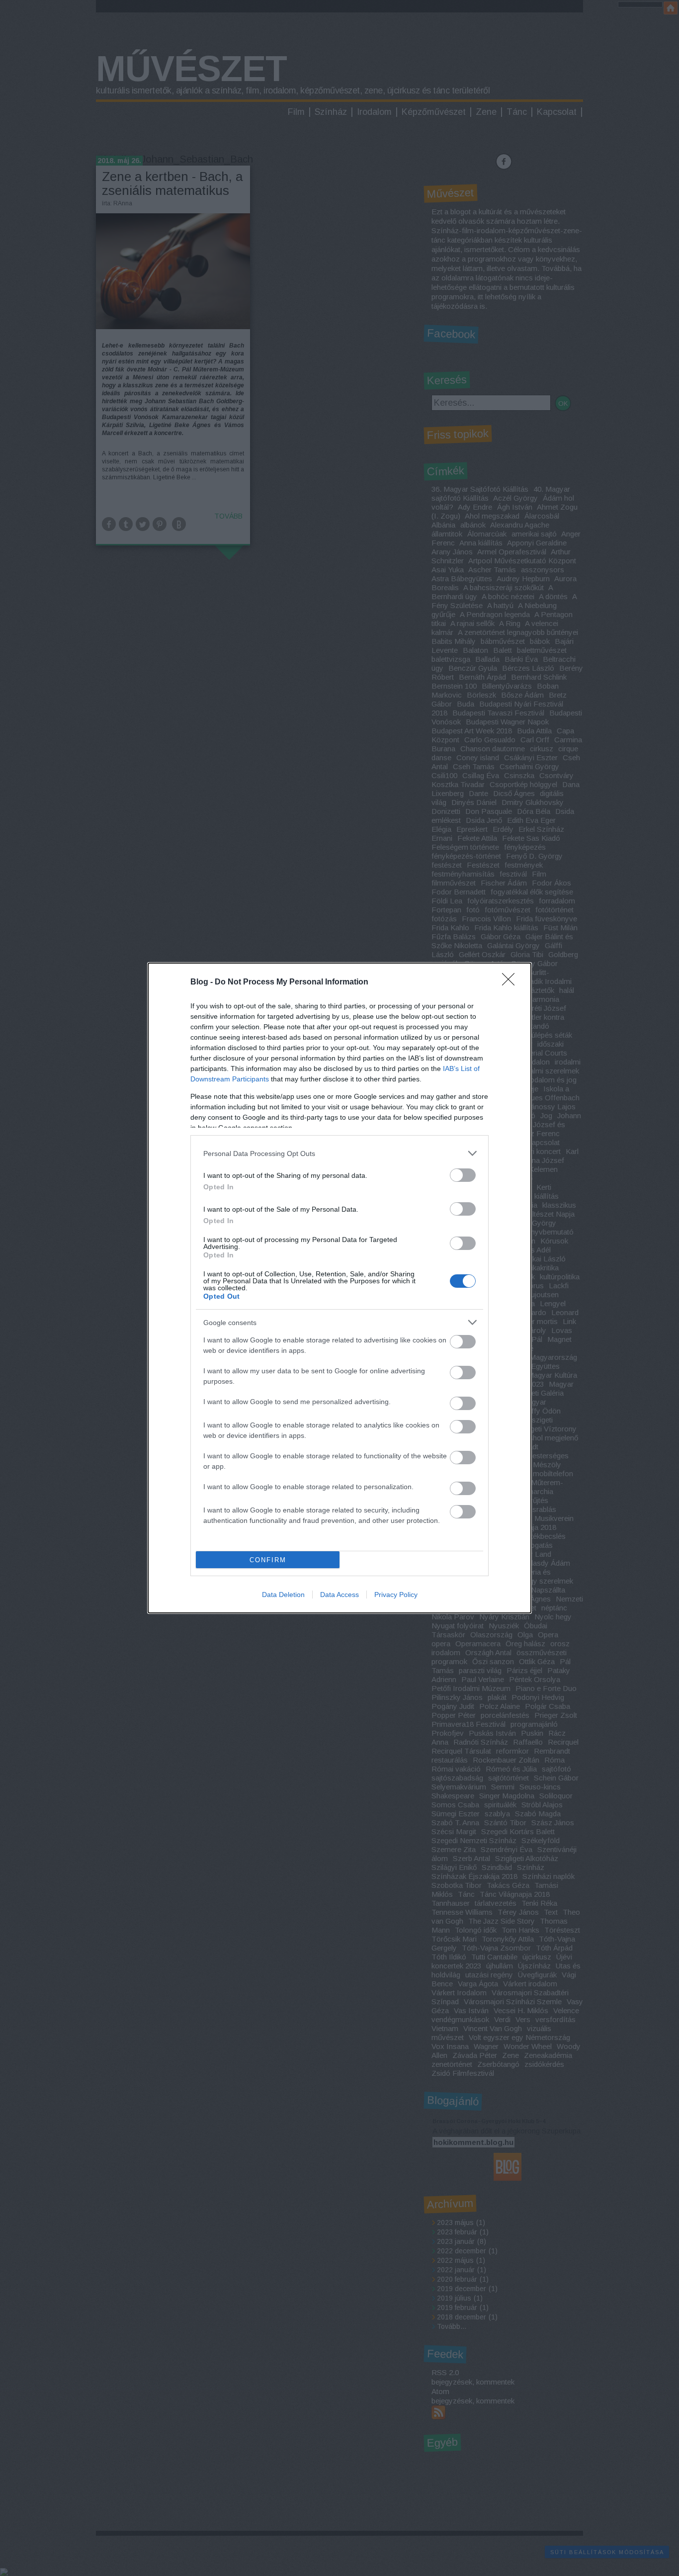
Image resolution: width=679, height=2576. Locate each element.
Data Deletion (283, 1595)
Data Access (339, 1595)
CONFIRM (268, 1560)
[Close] (511, 982)
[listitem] (339, 1153)
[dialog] (339, 1288)
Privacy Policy (396, 1595)
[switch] (463, 1175)
